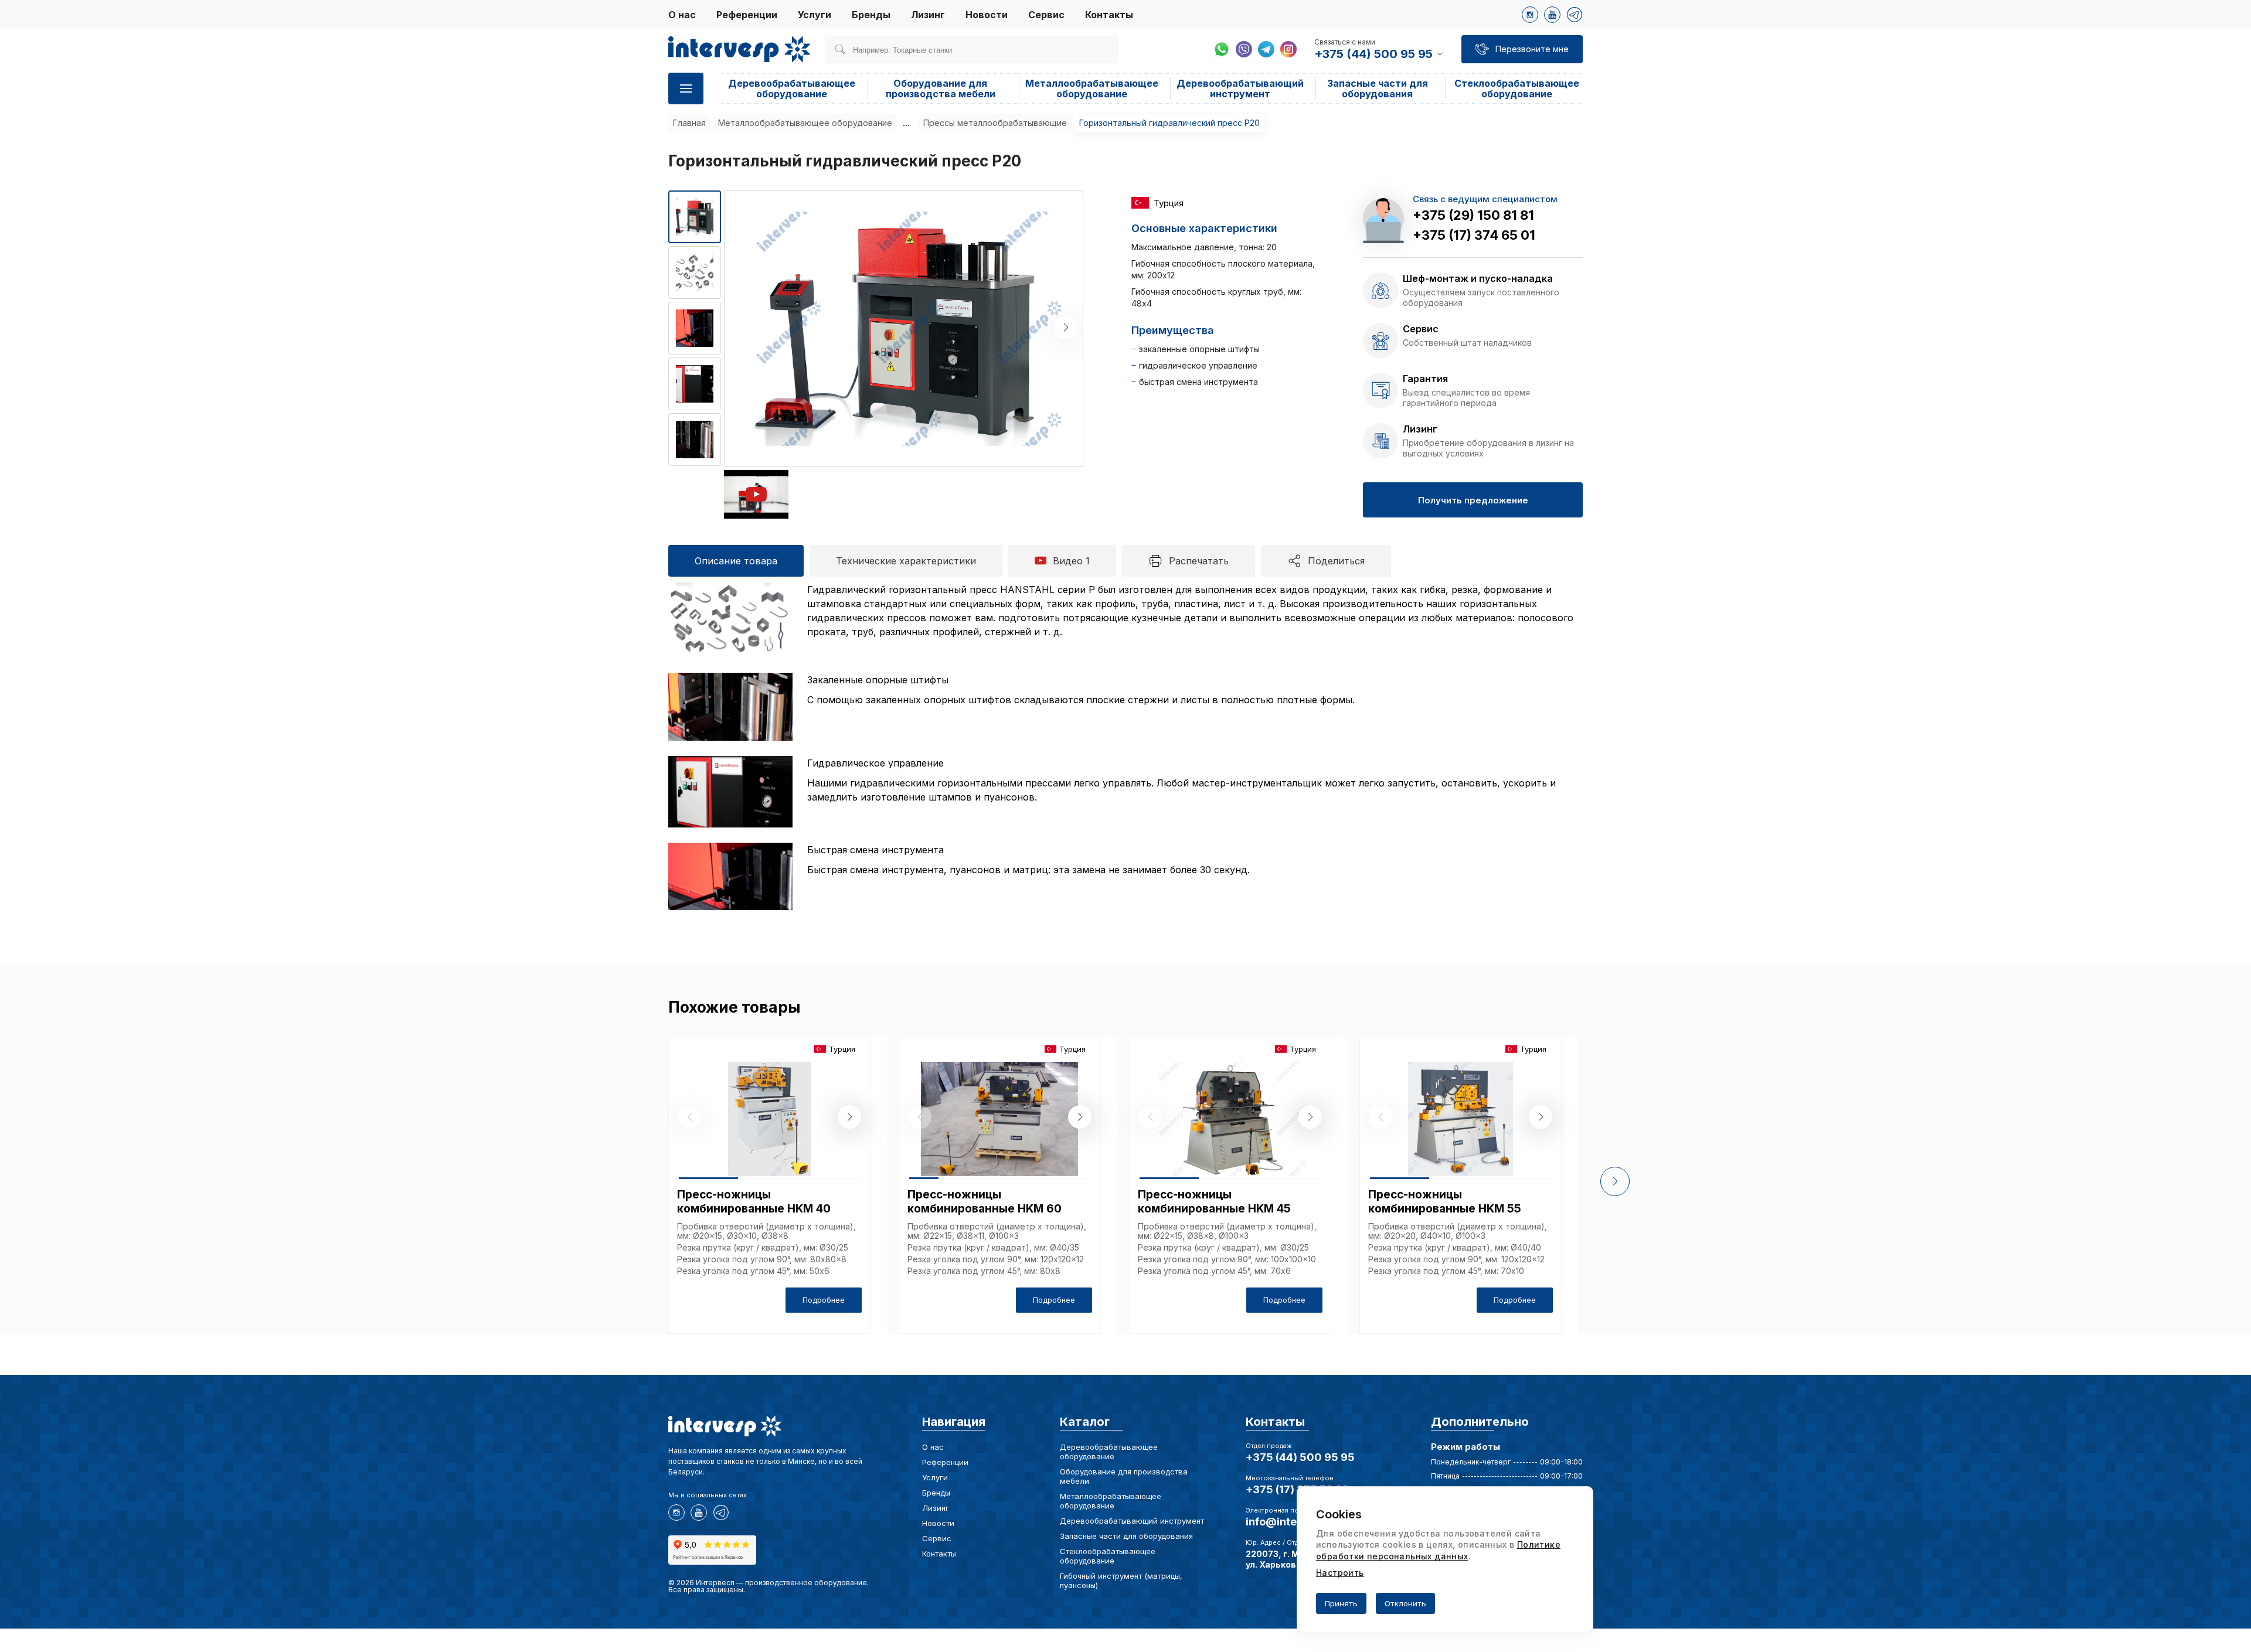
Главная (689, 123)
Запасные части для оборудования (1378, 88)
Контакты (1109, 15)
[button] (1066, 328)
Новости (987, 15)
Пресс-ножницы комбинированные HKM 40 (754, 1202)
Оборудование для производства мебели (941, 88)
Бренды (871, 15)
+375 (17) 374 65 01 (1474, 235)
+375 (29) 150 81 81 (1473, 215)
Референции (747, 15)
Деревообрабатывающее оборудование (792, 88)
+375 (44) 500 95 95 (1300, 1457)
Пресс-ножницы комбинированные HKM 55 (1445, 1202)
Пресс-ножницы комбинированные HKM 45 (1214, 1202)
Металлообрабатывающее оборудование (1092, 88)
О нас (682, 15)
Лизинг (928, 15)
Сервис (1046, 15)
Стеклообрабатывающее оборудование (1517, 88)
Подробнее (824, 1300)
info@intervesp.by (1294, 1522)
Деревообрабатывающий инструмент (1240, 88)
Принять (1341, 1603)
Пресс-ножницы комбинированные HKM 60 (985, 1202)
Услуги (815, 15)
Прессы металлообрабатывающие (995, 123)
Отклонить (1405, 1603)
